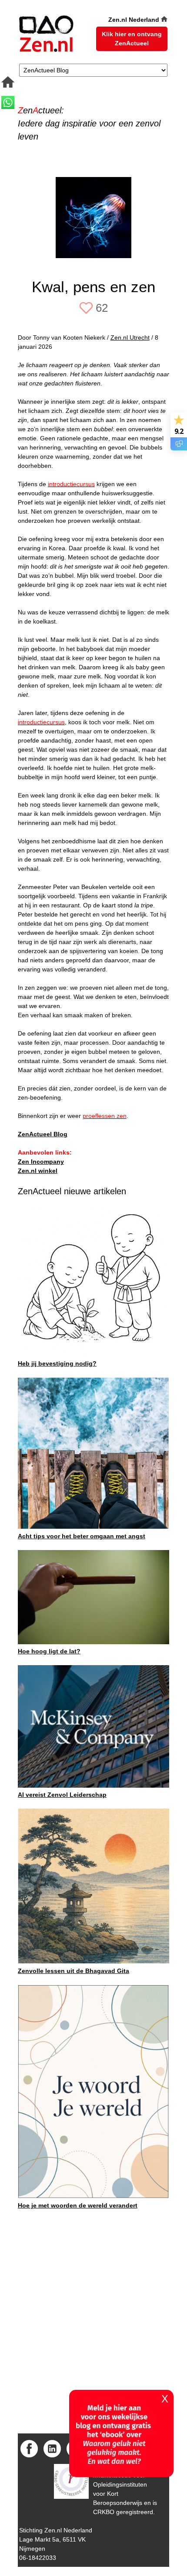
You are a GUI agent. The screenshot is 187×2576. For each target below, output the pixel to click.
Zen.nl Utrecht (130, 337)
